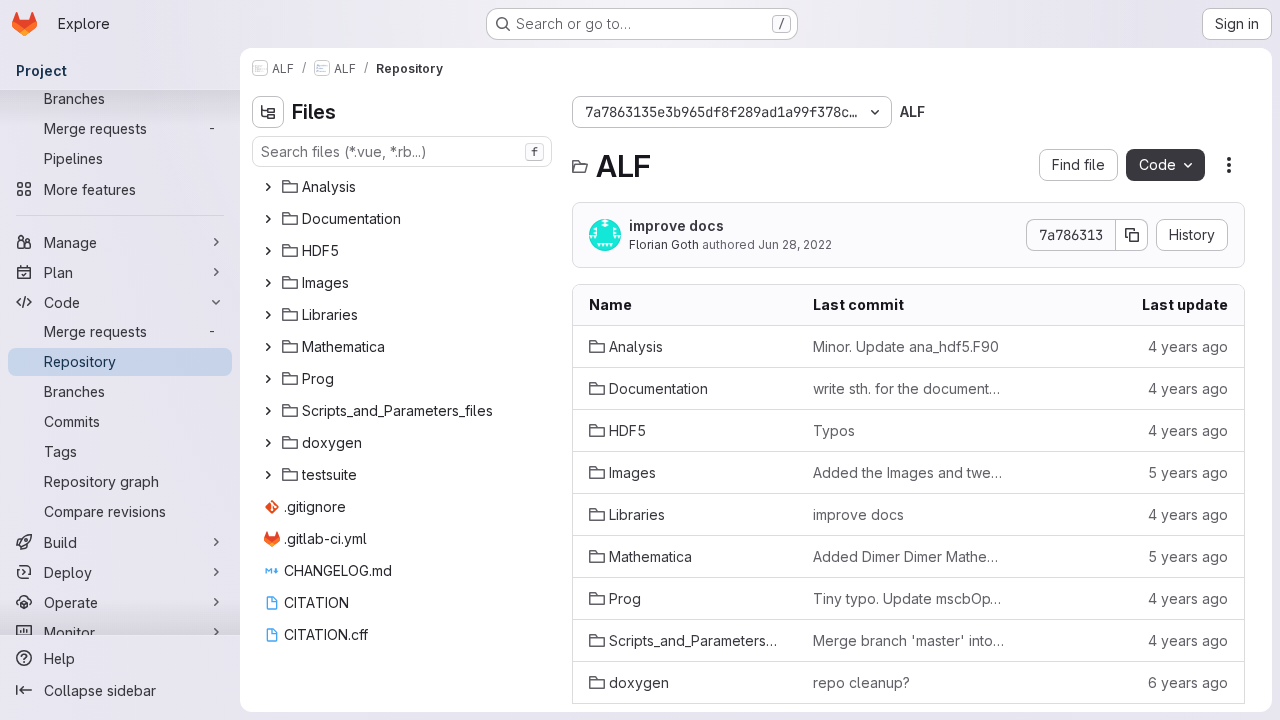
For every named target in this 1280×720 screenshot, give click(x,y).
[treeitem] (404, 187)
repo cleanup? (861, 682)
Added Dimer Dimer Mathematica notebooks (909, 556)
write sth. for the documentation (909, 388)
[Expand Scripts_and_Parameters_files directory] (268, 411)
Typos (834, 430)
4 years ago (1188, 346)
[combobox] (402, 151)
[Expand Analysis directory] (268, 187)
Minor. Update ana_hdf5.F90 (906, 346)
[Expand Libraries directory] (268, 315)
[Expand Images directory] (268, 283)
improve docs (676, 225)
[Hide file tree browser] (268, 112)
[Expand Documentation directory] (268, 219)
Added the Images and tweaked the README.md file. (909, 472)
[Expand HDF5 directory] (268, 251)
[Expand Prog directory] (268, 379)
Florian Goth (664, 244)
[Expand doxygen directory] (268, 443)
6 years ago (1188, 682)
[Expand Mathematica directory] (268, 347)
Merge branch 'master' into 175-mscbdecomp (909, 640)
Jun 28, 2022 (795, 244)
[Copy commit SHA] (1132, 235)
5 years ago (1188, 472)
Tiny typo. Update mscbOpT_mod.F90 (909, 598)
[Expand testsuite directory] (268, 475)
